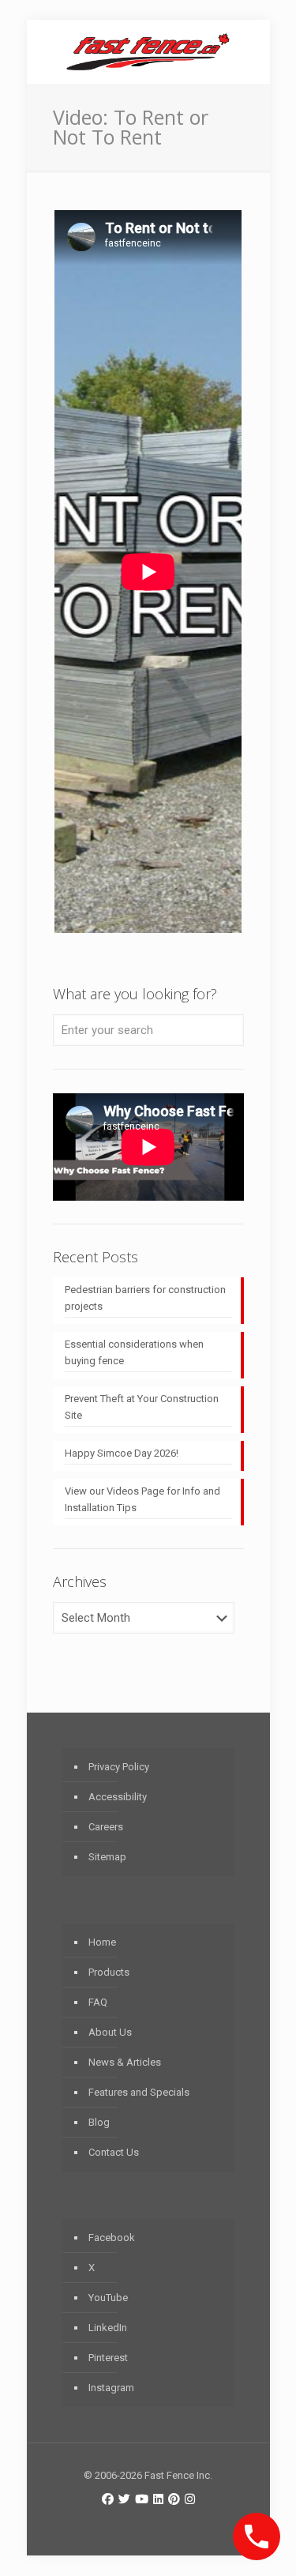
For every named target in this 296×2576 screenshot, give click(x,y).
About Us (110, 2032)
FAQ (98, 2002)
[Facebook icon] (108, 2499)
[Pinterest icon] (174, 2499)
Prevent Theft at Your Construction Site (142, 1407)
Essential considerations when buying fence (134, 1352)
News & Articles (125, 2062)
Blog (99, 2122)
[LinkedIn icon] (158, 2499)
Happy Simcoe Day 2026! (122, 1453)
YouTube (108, 2298)
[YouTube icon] (142, 2499)
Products (109, 1972)
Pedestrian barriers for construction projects (145, 1298)
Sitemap (107, 1857)
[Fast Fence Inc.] (148, 51)
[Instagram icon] (190, 2499)
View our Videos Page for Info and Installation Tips (142, 1499)
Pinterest (108, 2358)
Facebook (112, 2238)
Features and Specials (139, 2092)
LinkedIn (108, 2328)
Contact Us (114, 2152)
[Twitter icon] (124, 2499)
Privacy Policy (119, 1767)
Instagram (111, 2388)
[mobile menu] (249, 51)
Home (102, 1942)
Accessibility (118, 1797)
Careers (106, 1827)
